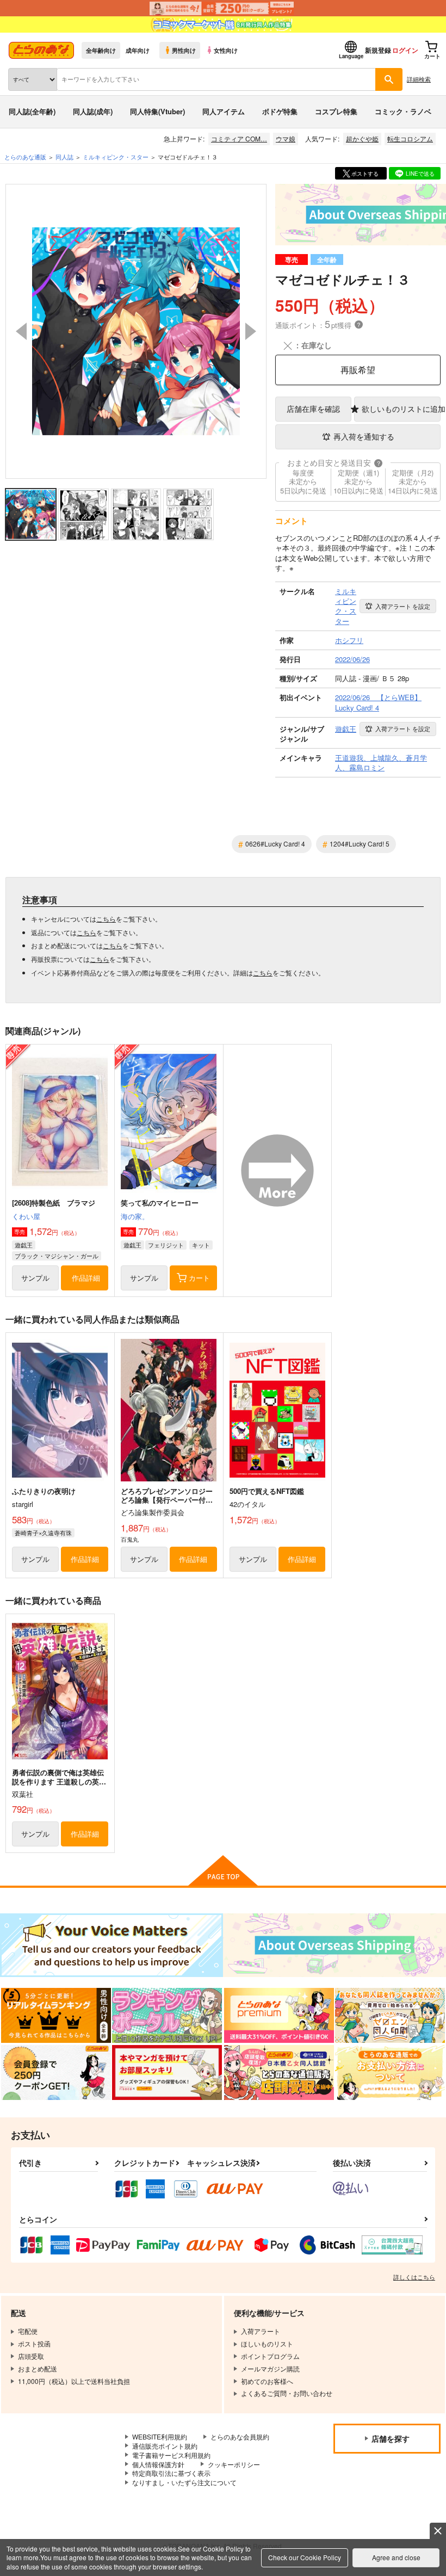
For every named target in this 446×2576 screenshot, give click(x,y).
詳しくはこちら (414, 2277)
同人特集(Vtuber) (157, 111)
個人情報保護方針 (158, 2464)
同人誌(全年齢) (32, 111)
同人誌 (64, 157)
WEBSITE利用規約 (160, 2436)
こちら (106, 919)
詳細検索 (419, 79)
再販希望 (358, 370)
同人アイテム (224, 111)
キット (201, 1245)
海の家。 (135, 1216)
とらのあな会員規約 (240, 2436)
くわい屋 (26, 1216)
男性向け (184, 50)
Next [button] (251, 331)
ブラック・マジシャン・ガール (57, 1256)
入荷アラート (403, 606)
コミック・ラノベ (403, 111)
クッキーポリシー (234, 2464)
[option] (136, 331)
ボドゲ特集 (280, 111)
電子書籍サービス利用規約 (171, 2455)
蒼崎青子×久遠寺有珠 (43, 1533)
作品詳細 (86, 1278)
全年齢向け (101, 50)
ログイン (405, 50)
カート (199, 1278)
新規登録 (378, 50)
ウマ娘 (286, 138)
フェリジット (166, 1245)
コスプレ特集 (336, 111)
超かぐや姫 (362, 138)
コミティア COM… (239, 138)
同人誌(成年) (93, 111)
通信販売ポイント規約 (165, 2446)
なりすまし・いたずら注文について (184, 2482)
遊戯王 (24, 1245)
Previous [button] (21, 331)
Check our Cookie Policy (305, 2557)
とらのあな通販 (25, 157)
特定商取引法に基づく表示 (171, 2473)
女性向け (226, 50)
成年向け (138, 50)
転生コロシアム (410, 138)
